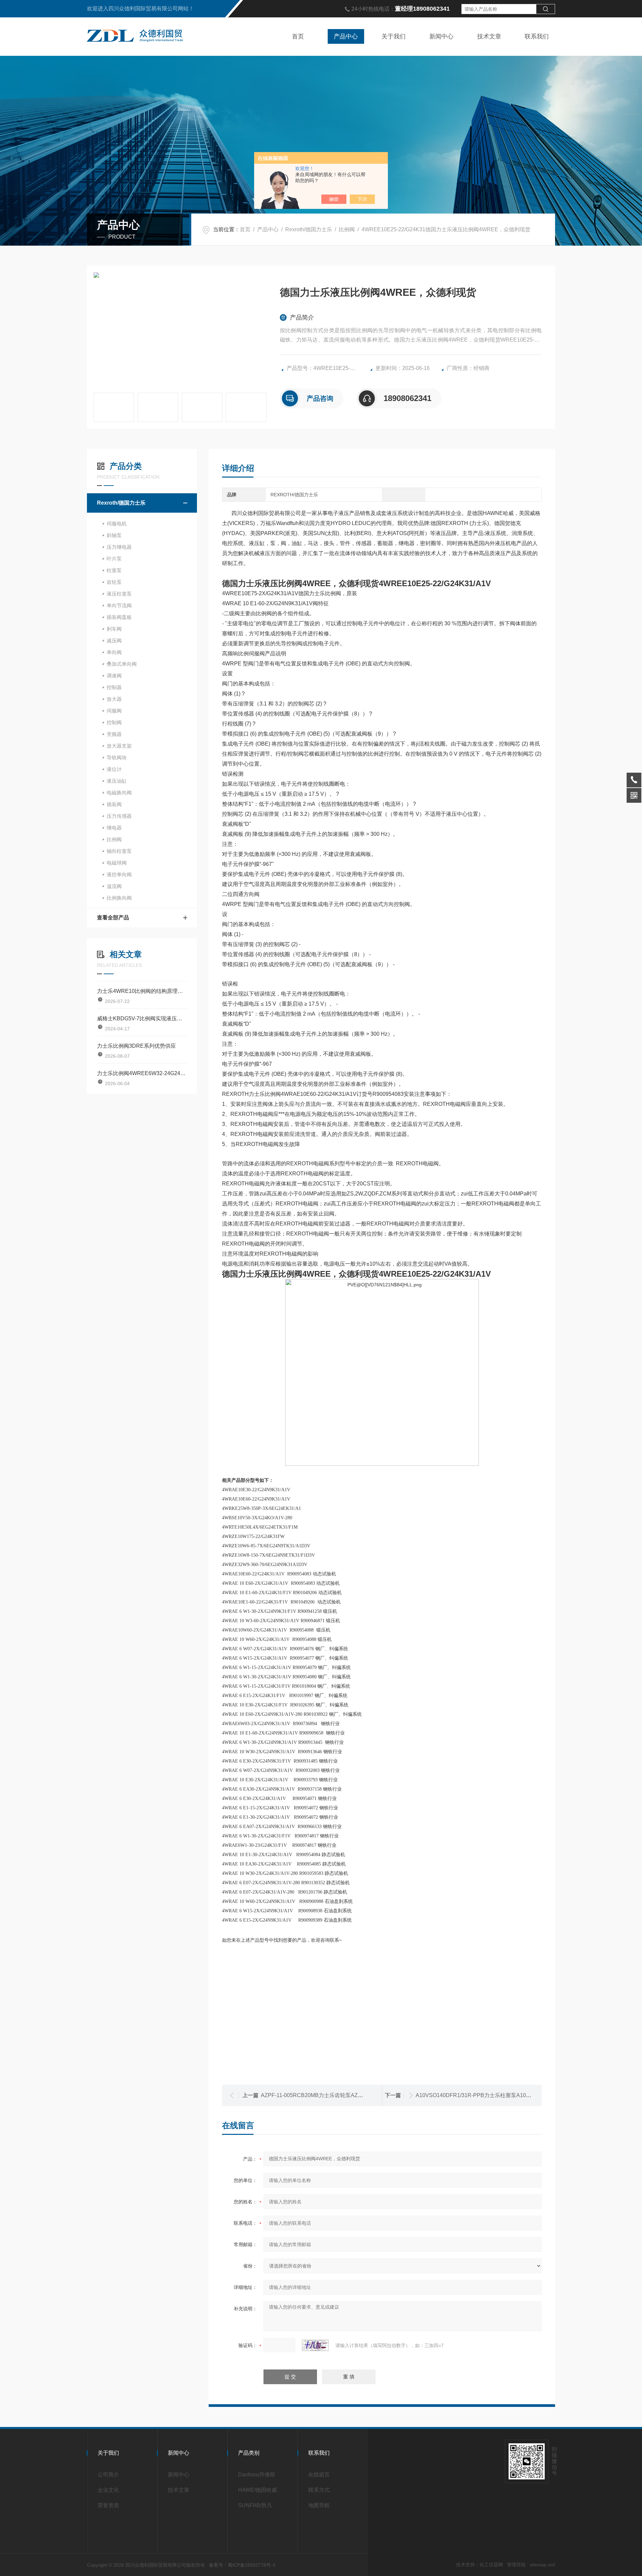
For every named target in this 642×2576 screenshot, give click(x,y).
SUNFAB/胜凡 (255, 2505)
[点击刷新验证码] (315, 2345)
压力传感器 (119, 816)
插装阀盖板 (119, 617)
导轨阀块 (117, 757)
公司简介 (108, 2475)
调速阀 (114, 676)
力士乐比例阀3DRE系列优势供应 (136, 1046)
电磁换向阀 (119, 793)
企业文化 (108, 2490)
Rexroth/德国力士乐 (309, 229)
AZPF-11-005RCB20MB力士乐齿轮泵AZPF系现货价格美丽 (332, 2095)
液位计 (114, 769)
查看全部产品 (113, 918)
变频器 (114, 734)
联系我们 (537, 36)
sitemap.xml (542, 2565)
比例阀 (347, 229)
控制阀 (114, 722)
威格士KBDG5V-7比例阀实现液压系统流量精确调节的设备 (142, 1018)
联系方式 (319, 2490)
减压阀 (114, 640)
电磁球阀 (117, 863)
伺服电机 (117, 524)
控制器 (114, 687)
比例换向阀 (119, 898)
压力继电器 (119, 547)
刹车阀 (114, 629)
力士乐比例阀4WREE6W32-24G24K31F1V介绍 (142, 1073)
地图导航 (319, 2505)
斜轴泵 (114, 535)
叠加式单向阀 (122, 664)
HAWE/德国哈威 (257, 2490)
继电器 (114, 828)
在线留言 (319, 2475)
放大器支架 (119, 746)
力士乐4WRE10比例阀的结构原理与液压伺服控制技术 (142, 991)
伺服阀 (114, 711)
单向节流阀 (119, 605)
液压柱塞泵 (119, 594)
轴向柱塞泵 (119, 851)
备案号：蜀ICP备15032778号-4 (242, 2565)
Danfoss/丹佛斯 (257, 2475)
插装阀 (114, 804)
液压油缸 (117, 781)
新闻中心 (441, 36)
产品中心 (346, 36)
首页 (298, 36)
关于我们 (394, 36)
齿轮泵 (114, 582)
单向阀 (114, 652)
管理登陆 (516, 2565)
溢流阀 (114, 886)
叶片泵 (114, 559)
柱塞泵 (114, 570)
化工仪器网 (491, 2565)
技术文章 (489, 36)
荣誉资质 (108, 2505)
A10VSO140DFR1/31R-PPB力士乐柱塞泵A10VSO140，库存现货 (494, 2095)
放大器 (114, 699)
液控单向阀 (119, 874)
